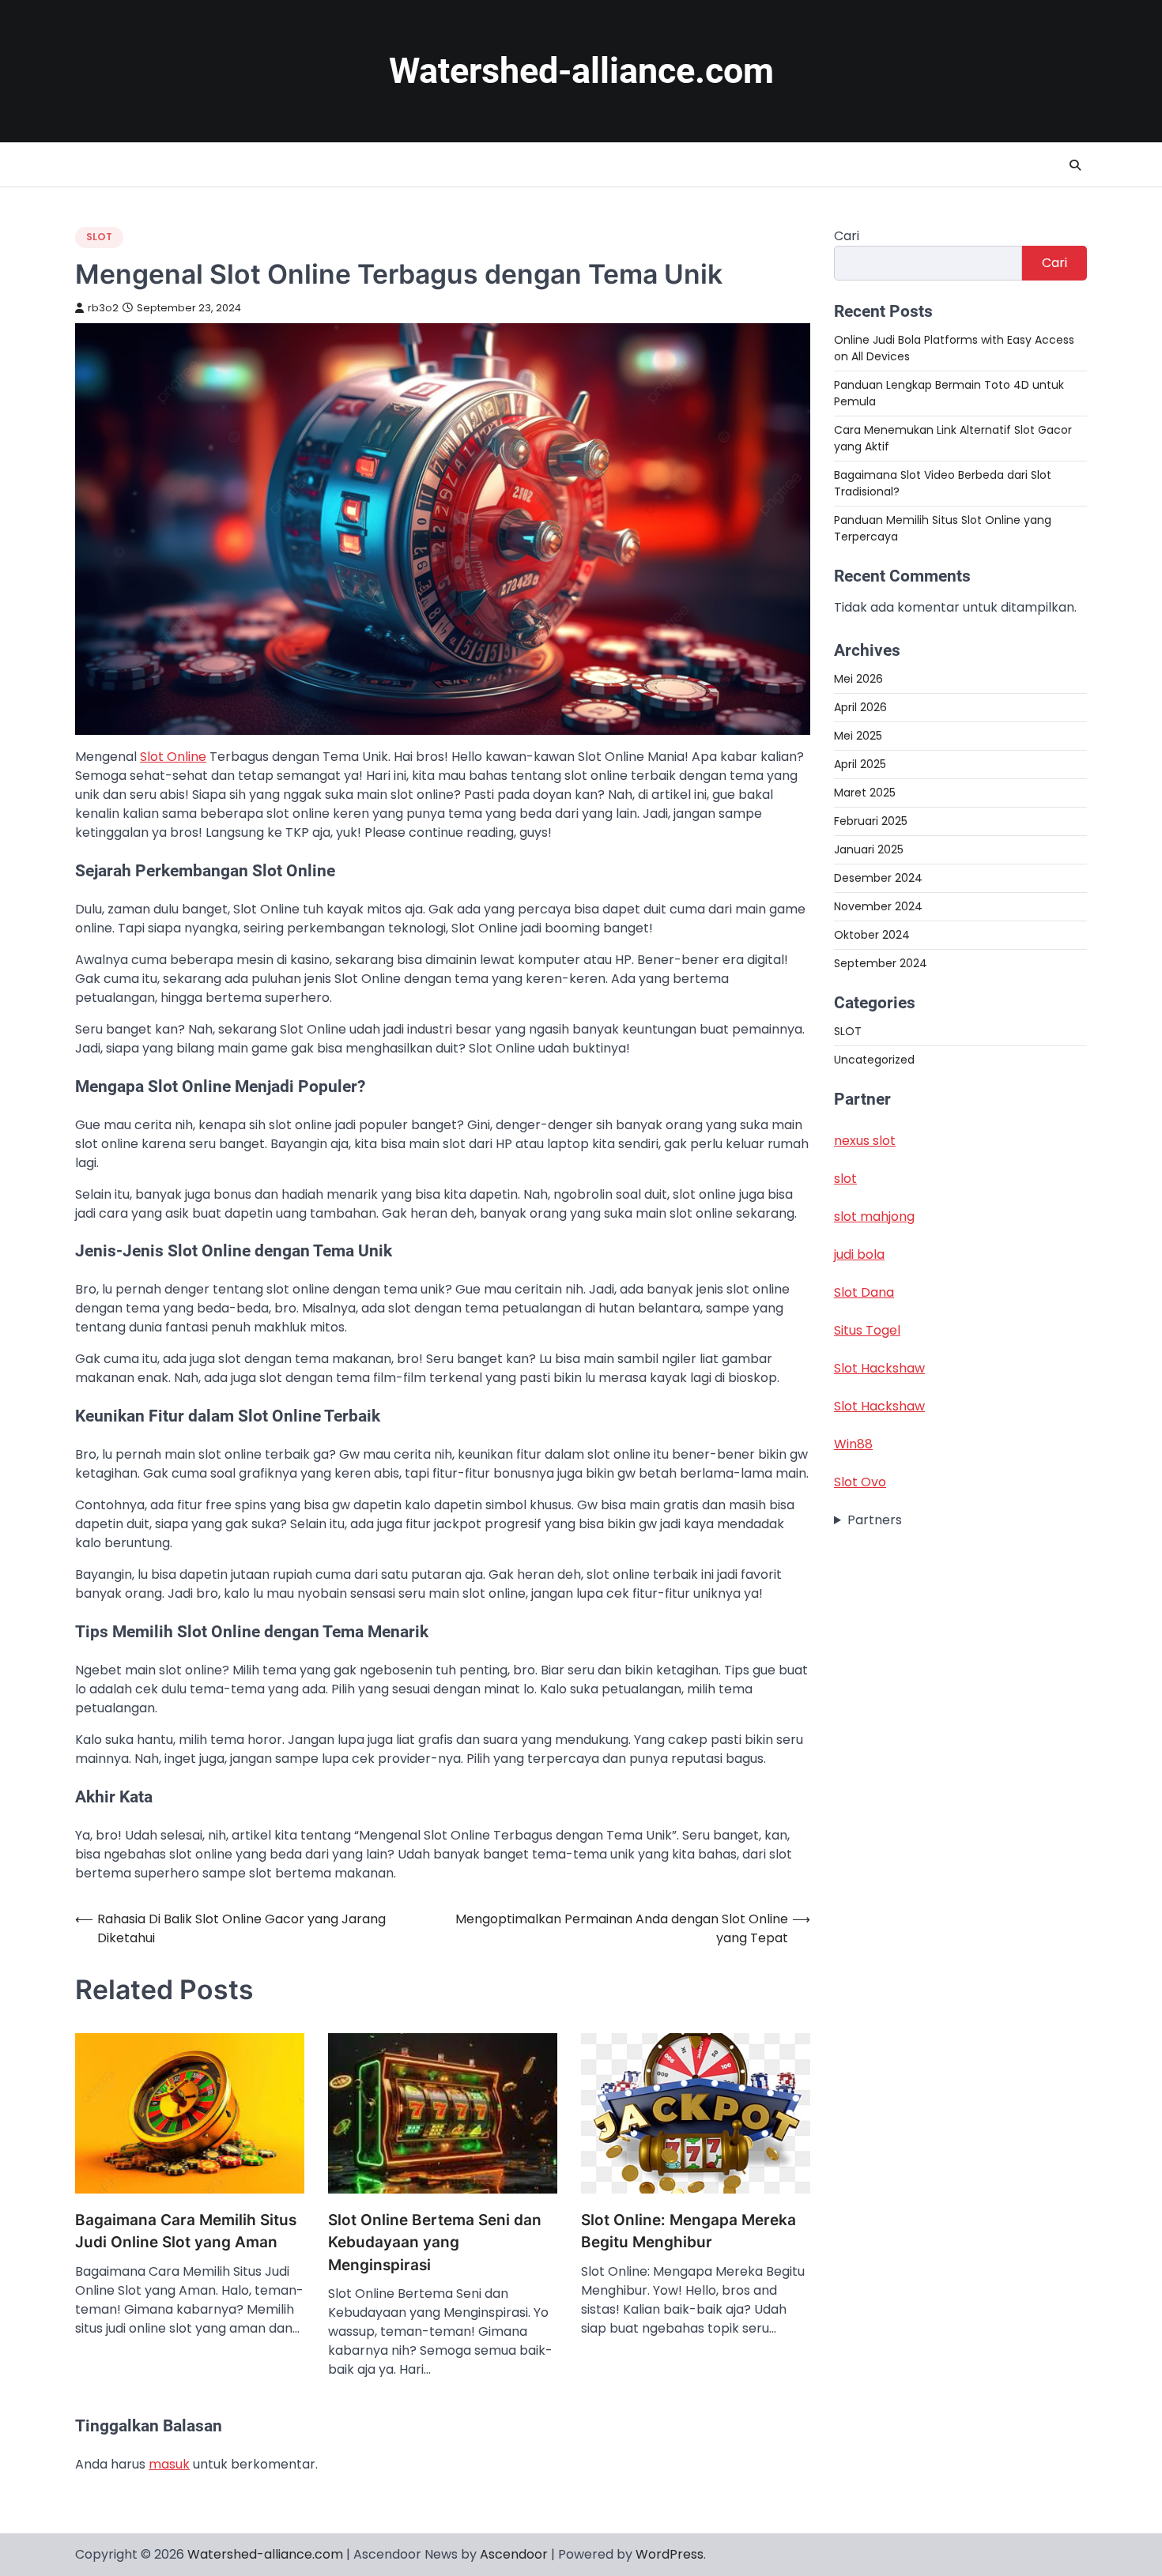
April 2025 (860, 764)
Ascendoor (514, 2554)
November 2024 (878, 906)
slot (845, 1179)
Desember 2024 (878, 878)
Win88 (853, 1444)
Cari (847, 236)
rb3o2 (103, 308)
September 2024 (881, 963)
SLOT (99, 237)
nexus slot (865, 1141)
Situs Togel (867, 1330)
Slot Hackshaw (879, 1368)
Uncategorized (874, 1060)
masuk (169, 2464)
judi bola (859, 1254)
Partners (875, 1520)
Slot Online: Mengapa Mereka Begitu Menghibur (689, 2231)
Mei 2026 (858, 679)
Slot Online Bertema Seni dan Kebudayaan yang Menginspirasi (435, 2243)
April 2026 (860, 707)
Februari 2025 (871, 821)
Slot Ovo (860, 1482)
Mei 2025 (858, 736)
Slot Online (173, 757)
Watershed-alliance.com (581, 71)
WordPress (670, 2554)
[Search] (1075, 165)
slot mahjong (874, 1216)
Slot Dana (864, 1292)
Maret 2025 (865, 793)
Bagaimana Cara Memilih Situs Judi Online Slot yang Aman (186, 2231)
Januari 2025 (869, 849)
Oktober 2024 (872, 935)
